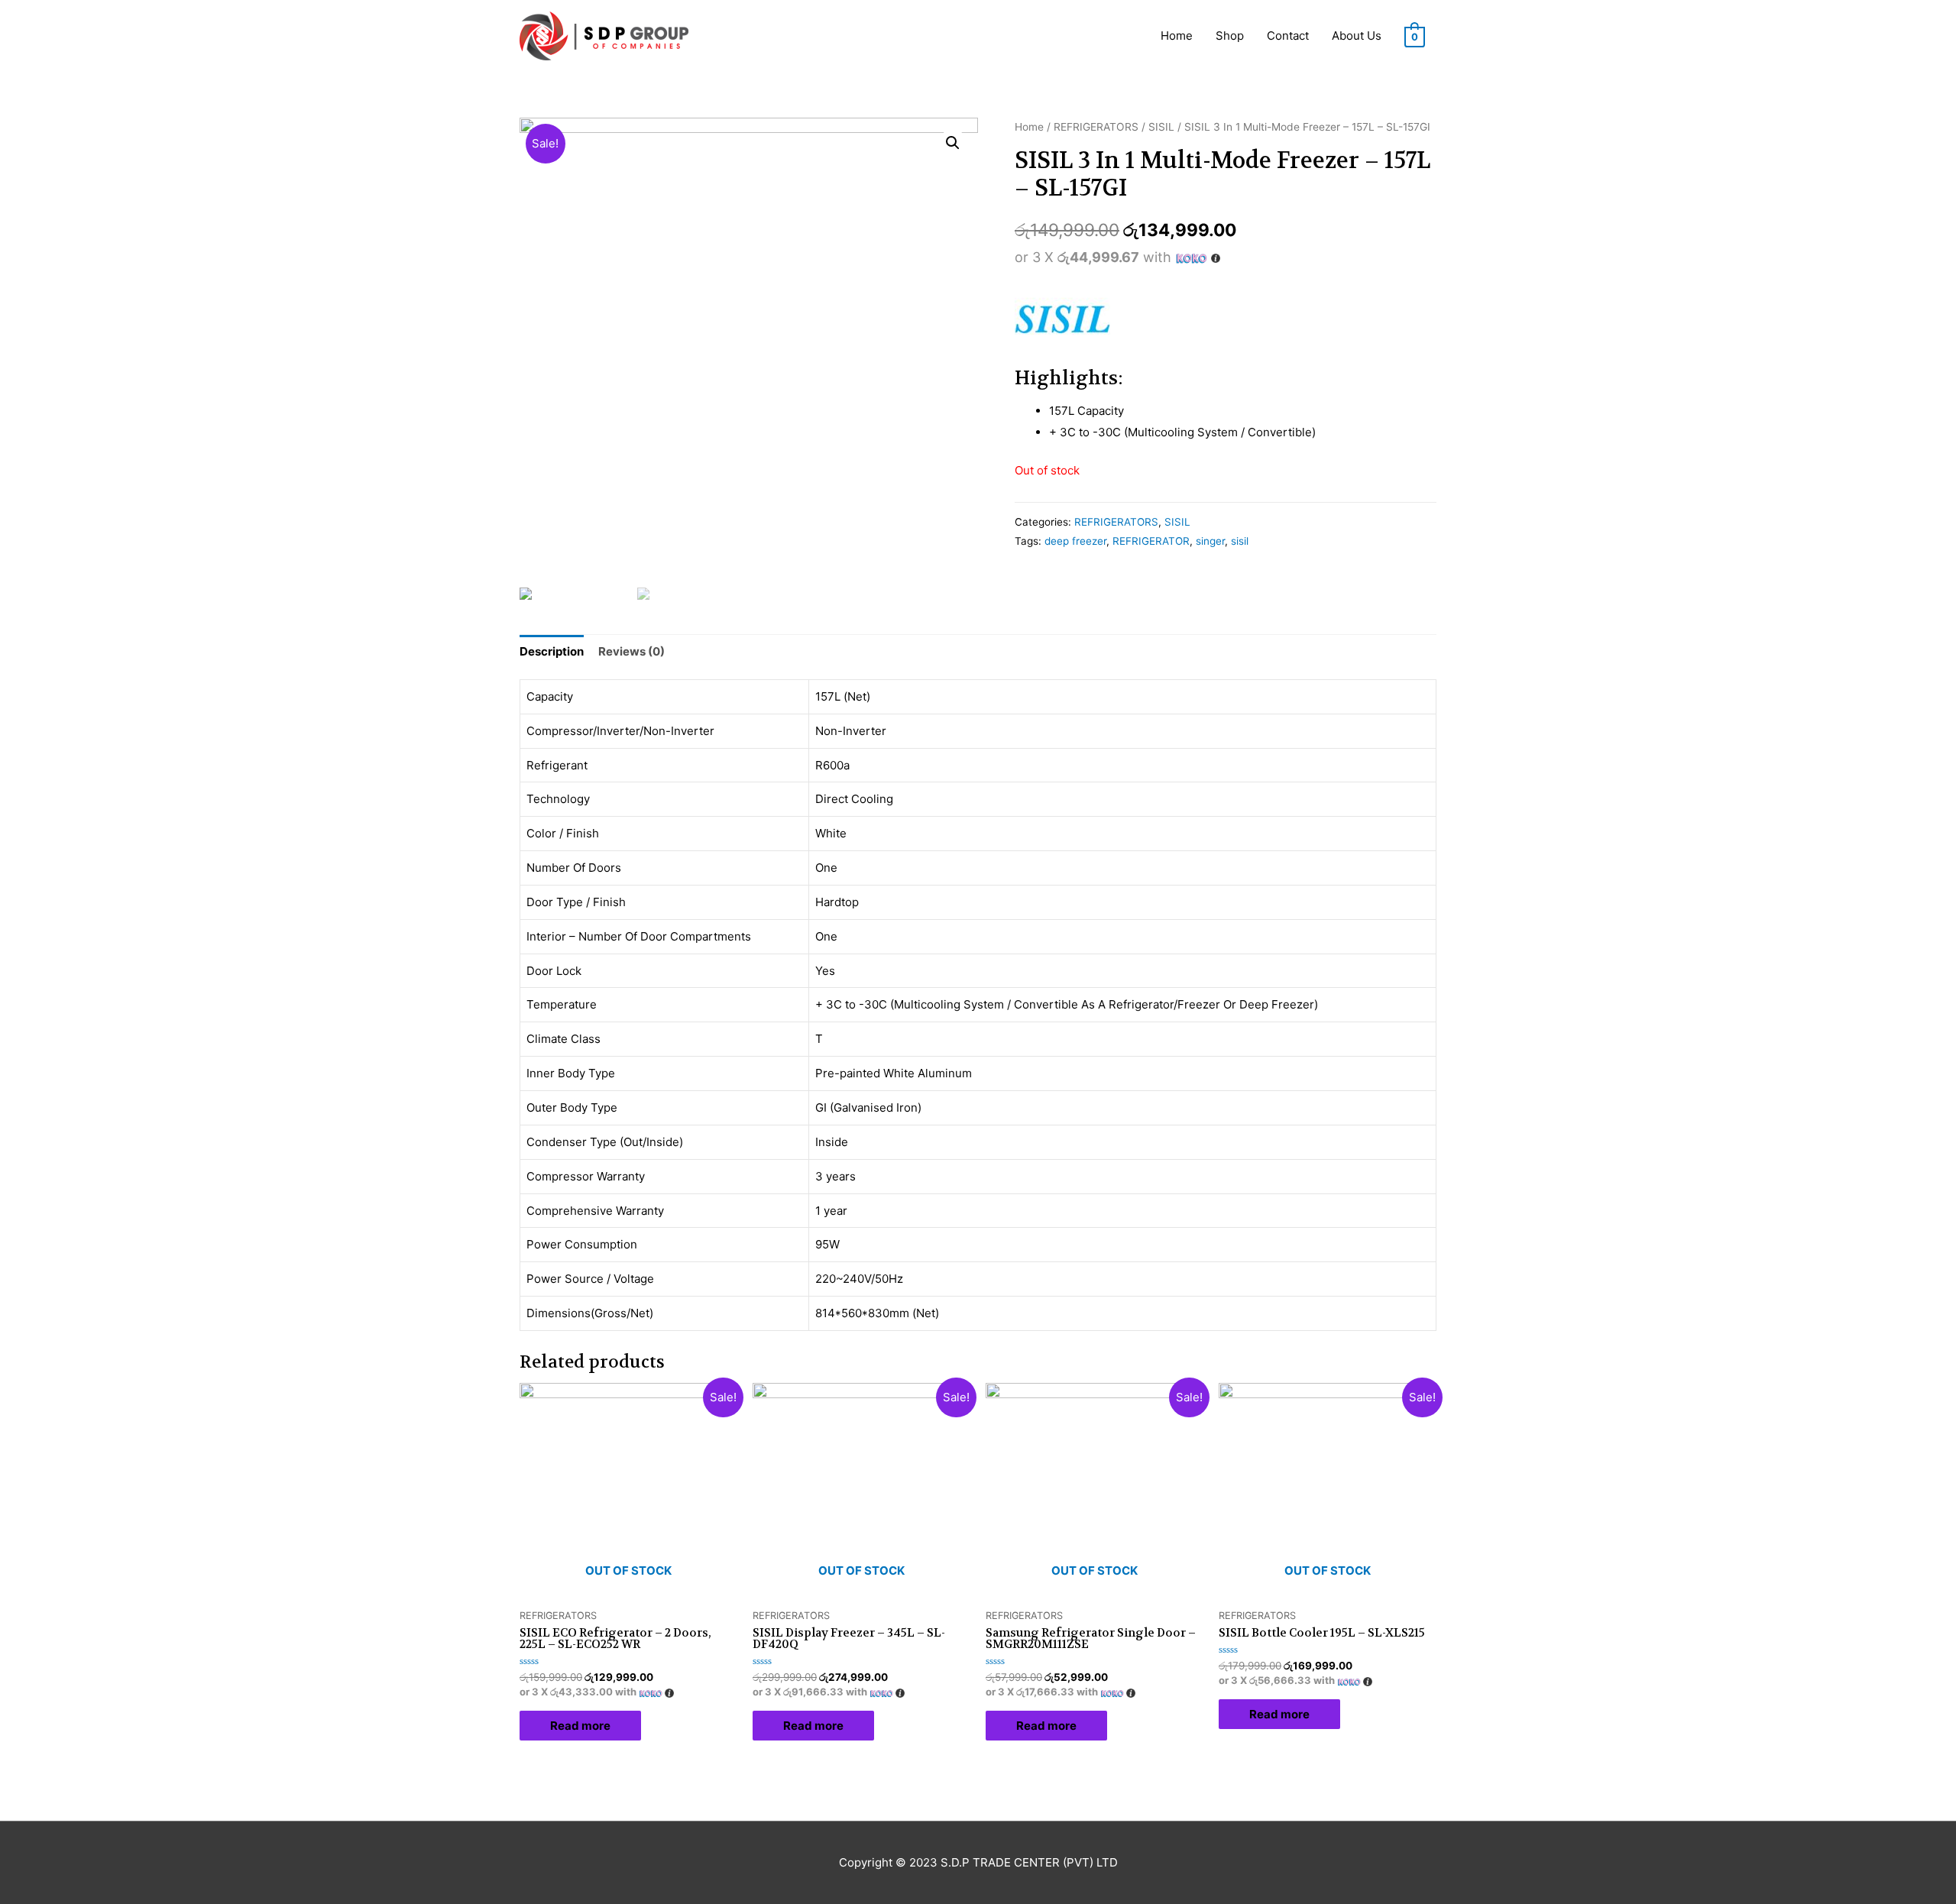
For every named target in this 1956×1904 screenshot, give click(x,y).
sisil (1240, 541)
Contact (1288, 36)
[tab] (552, 651)
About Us (1357, 36)
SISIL (1161, 127)
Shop (1230, 36)
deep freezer (1075, 541)
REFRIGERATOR (1151, 541)
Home (1177, 36)
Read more (580, 1726)
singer (1210, 541)
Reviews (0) (631, 651)
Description (552, 651)
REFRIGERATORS (1096, 127)
